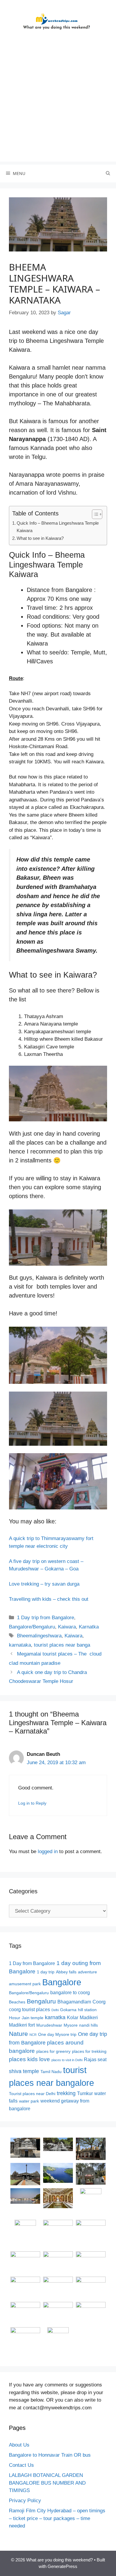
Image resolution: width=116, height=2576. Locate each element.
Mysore (71, 2025)
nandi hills (88, 2025)
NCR (33, 2035)
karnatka (55, 2017)
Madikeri (89, 2018)
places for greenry (53, 2051)
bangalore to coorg (70, 1993)
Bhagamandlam (74, 2002)
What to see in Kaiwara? (40, 538)
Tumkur (85, 2093)
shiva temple (24, 2071)
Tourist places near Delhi (32, 2094)
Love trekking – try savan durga (44, 1584)
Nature (18, 2034)
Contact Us (21, 2465)
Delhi (55, 2010)
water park (29, 2101)
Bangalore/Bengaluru (32, 1627)
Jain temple (33, 2018)
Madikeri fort (22, 2025)
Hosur (15, 2018)
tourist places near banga (62, 1645)
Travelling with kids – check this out (49, 1599)
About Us (19, 2445)
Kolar (73, 2018)
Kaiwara (67, 1627)
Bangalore (62, 1982)
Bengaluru (41, 2001)
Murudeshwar (49, 2025)
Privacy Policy (25, 2501)
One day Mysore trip (57, 2035)
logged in (48, 1851)
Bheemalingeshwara (39, 1636)
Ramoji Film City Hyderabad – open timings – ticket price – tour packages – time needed (57, 2518)
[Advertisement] (58, 104)
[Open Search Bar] (108, 173)
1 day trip (46, 1972)
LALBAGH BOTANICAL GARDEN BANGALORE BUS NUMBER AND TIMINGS (47, 2483)
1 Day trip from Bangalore (46, 1618)
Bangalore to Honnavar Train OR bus (50, 2455)
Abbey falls (66, 1972)
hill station (87, 2010)
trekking (66, 2093)
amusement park (25, 1984)
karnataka (20, 1645)
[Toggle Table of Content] (94, 514)
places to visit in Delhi (67, 2060)
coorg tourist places (29, 2010)
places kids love (29, 2059)
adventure (87, 1972)
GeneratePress (62, 2566)
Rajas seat (95, 2060)
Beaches (17, 2002)
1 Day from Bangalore (32, 1963)
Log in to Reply (32, 1803)
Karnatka (89, 1627)
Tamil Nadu (51, 2072)
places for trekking (89, 2051)
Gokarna (68, 2010)
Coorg (99, 2002)
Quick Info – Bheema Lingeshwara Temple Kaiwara (58, 527)
